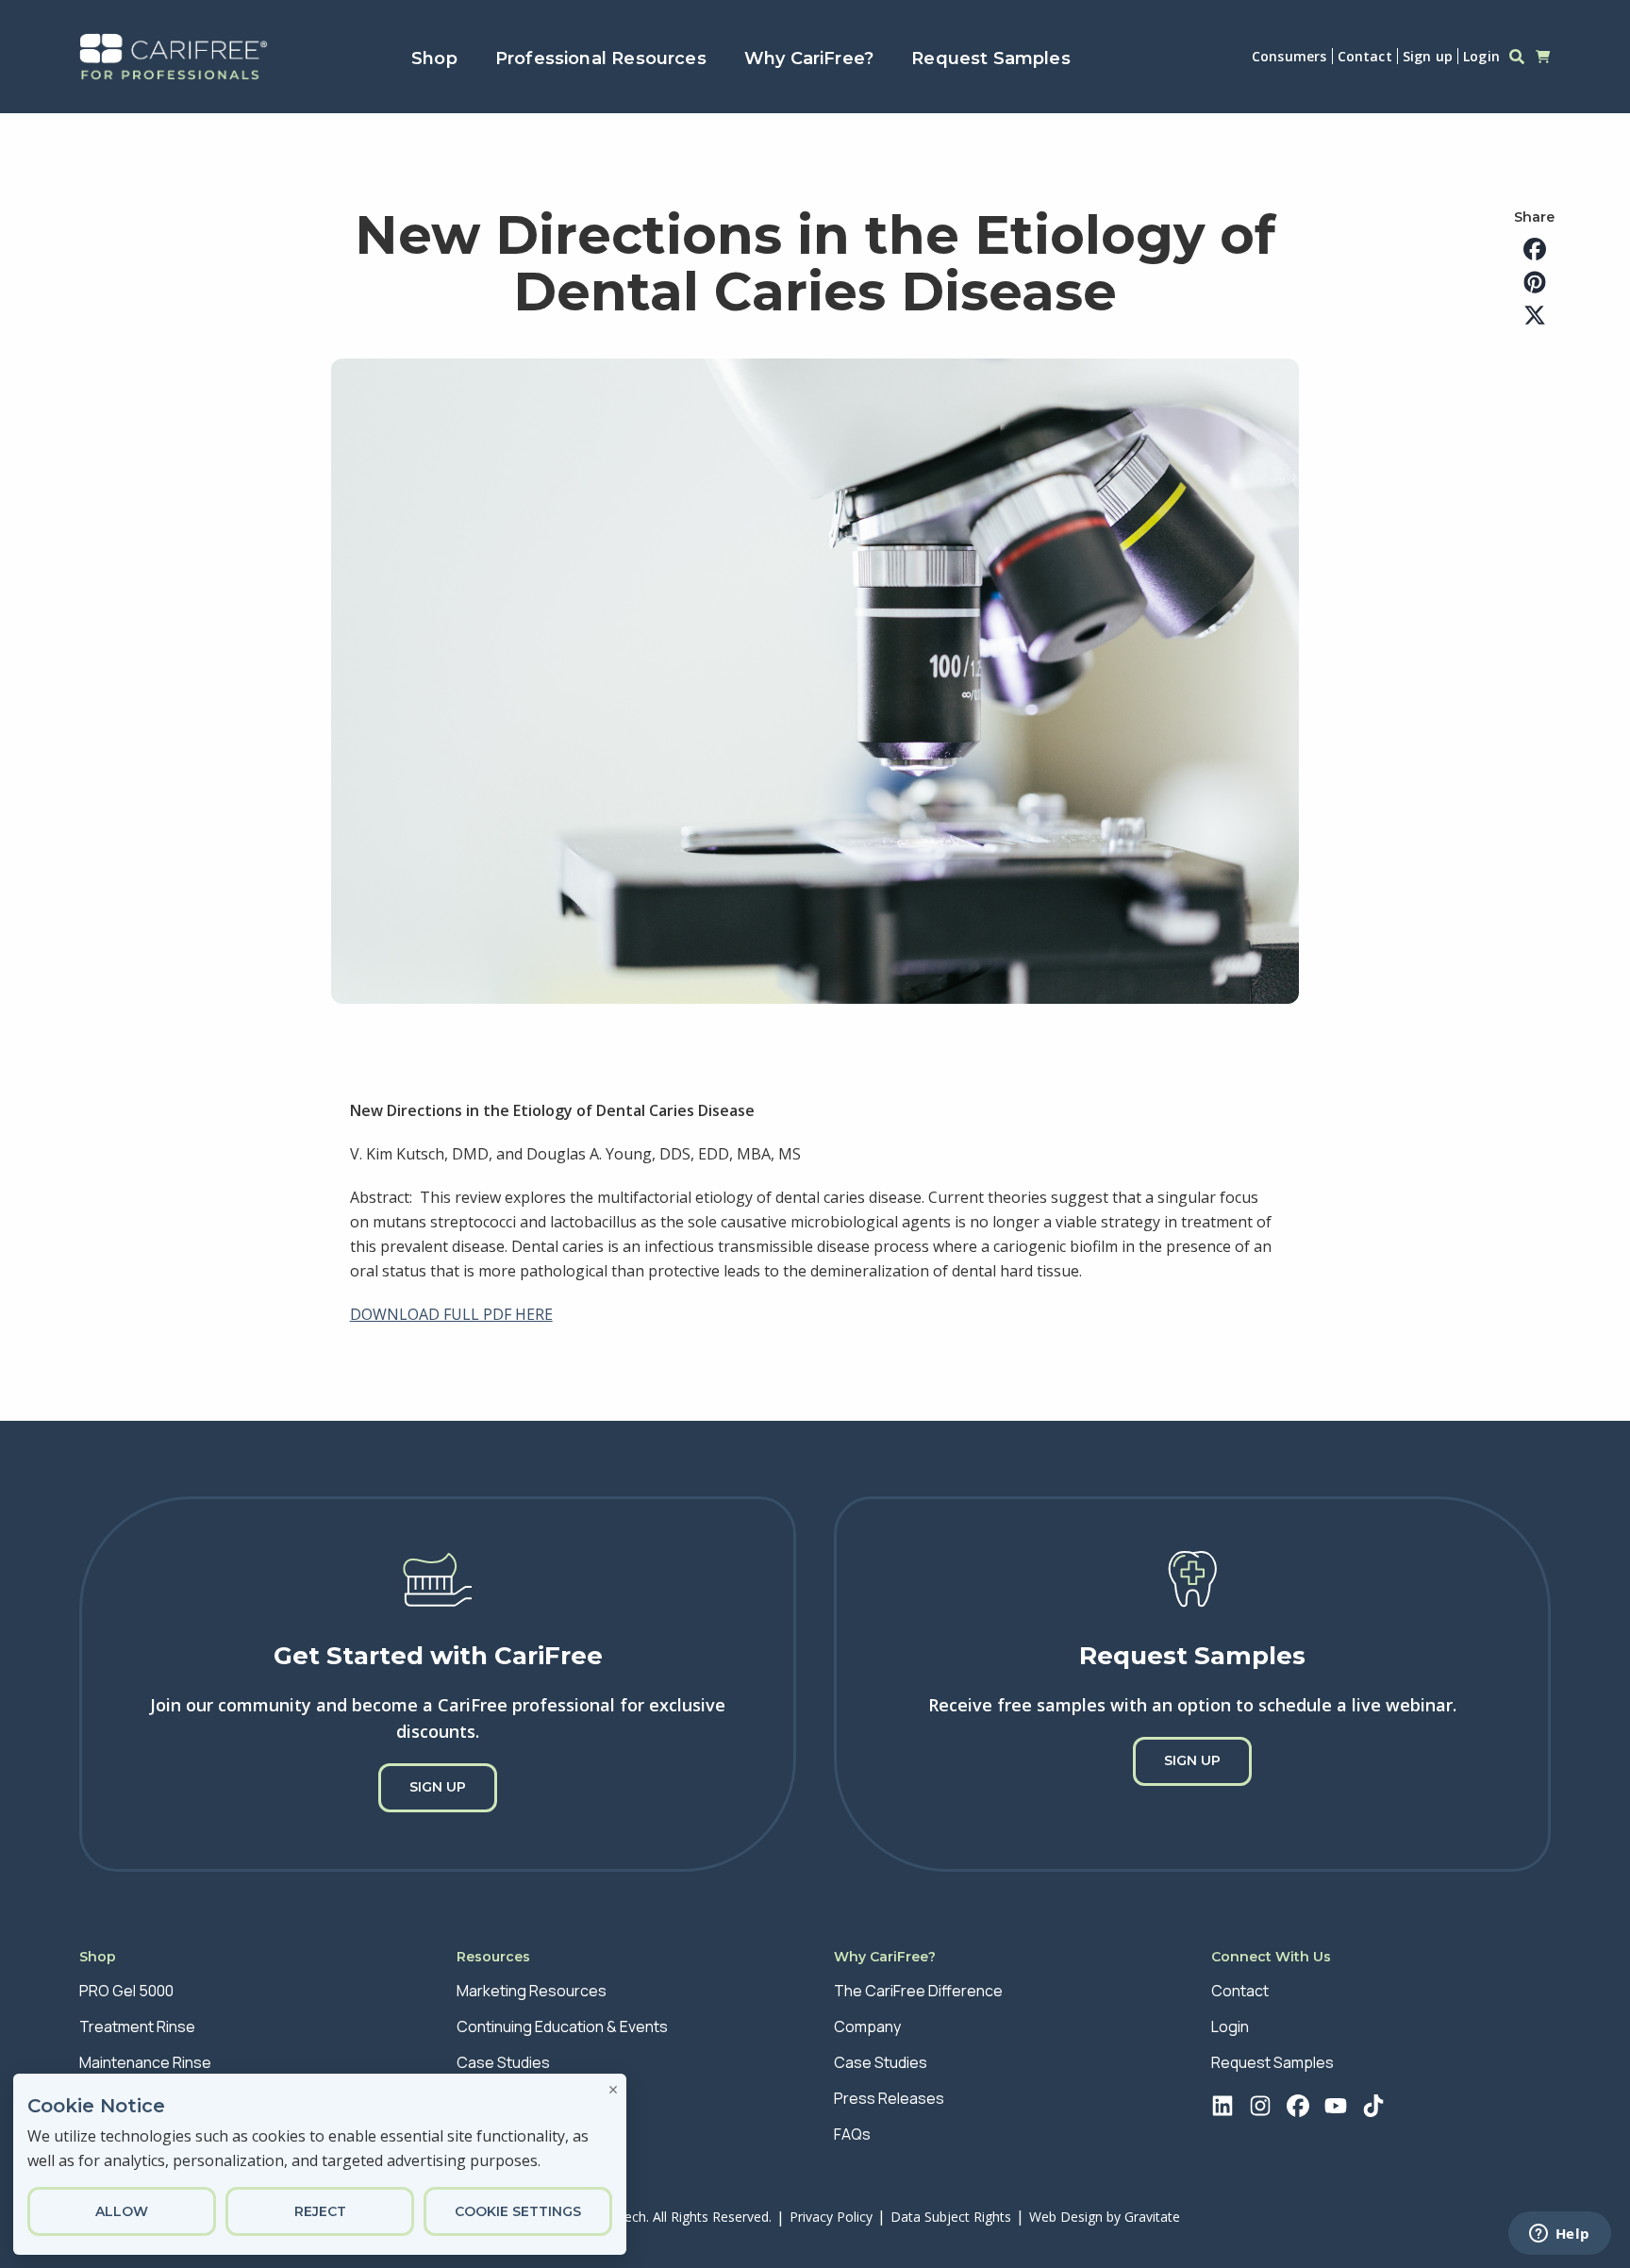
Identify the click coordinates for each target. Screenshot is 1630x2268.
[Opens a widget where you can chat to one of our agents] (1559, 2235)
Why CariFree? (809, 58)
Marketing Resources (532, 1991)
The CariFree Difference (918, 1991)
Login (1481, 56)
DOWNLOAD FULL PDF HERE (451, 1314)
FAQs (852, 2134)
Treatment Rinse (137, 2026)
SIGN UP (1192, 1760)
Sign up (1428, 56)
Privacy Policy (831, 2217)
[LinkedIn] (1225, 2109)
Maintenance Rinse (145, 2062)
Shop (434, 58)
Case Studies (503, 2062)
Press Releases (889, 2098)
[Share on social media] (1534, 250)
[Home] (174, 57)
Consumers (1289, 56)
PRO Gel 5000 (126, 1991)
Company (867, 2026)
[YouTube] (1339, 2109)
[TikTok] (1376, 2109)
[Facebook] (1301, 2109)
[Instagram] (1263, 2109)
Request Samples (991, 58)
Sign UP (438, 1787)
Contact (1365, 56)
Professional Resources (601, 58)
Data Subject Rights (951, 2217)
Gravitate (1152, 2217)
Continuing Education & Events (562, 2026)
